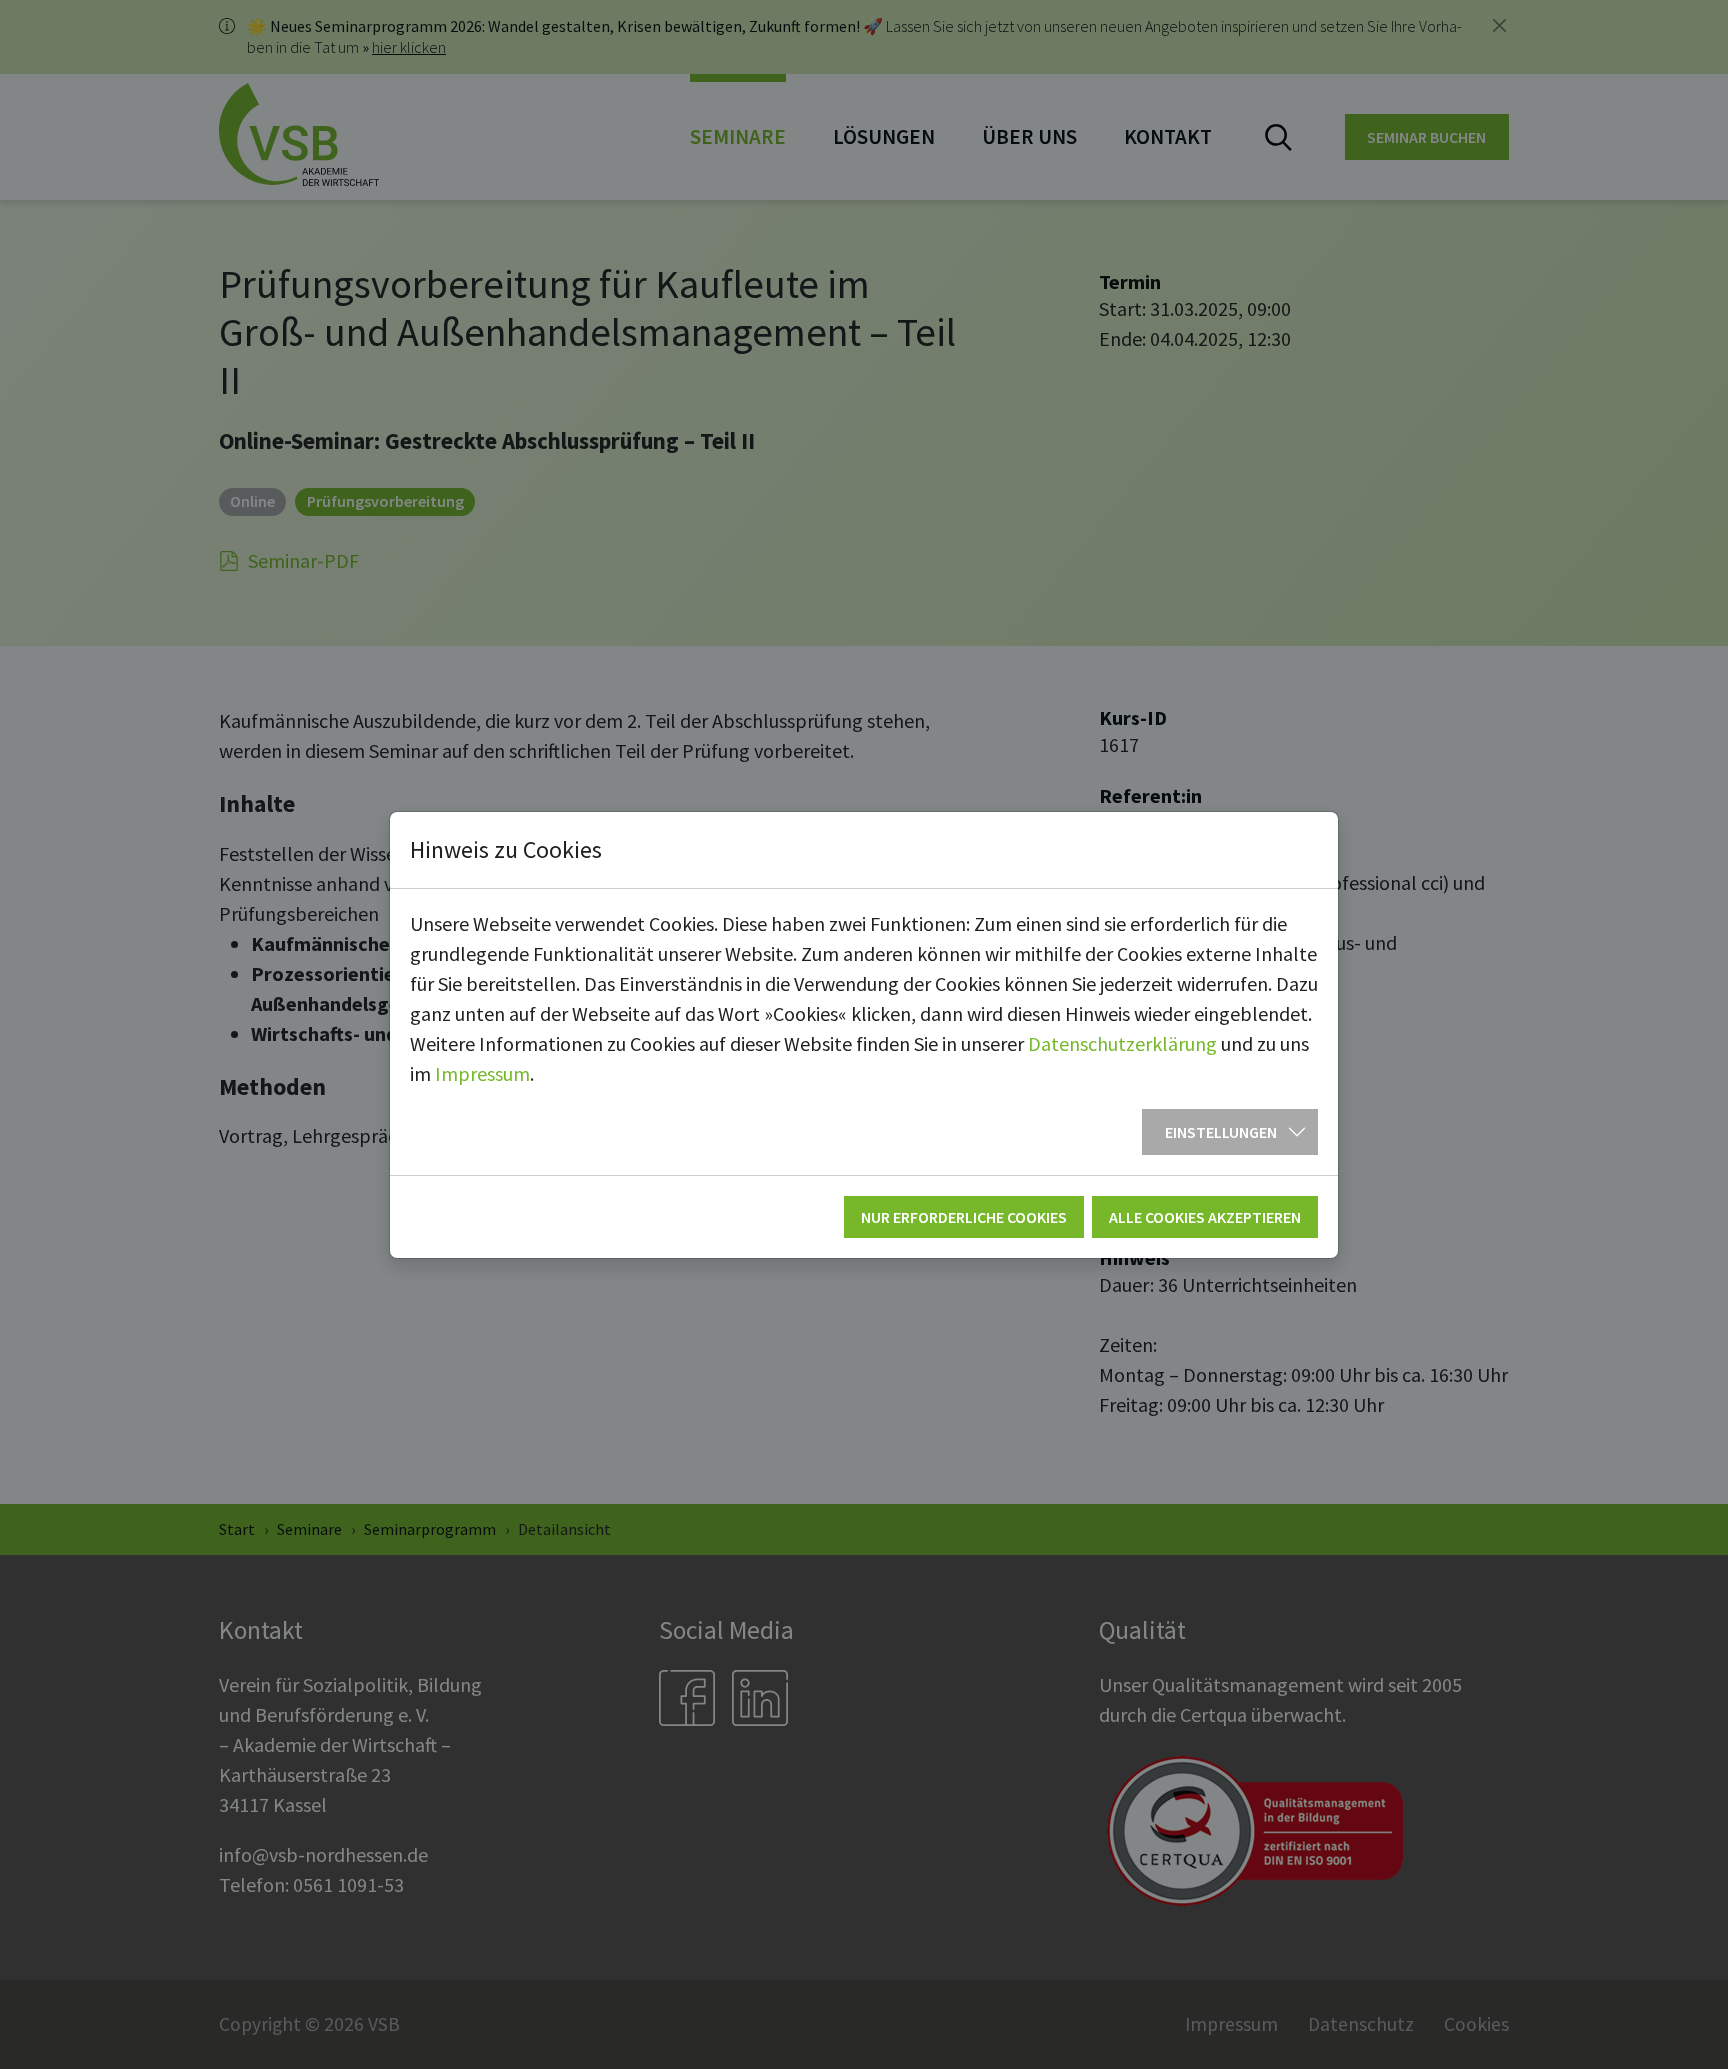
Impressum (482, 1073)
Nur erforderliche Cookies (964, 1217)
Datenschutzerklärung (1122, 1043)
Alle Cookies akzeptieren (1205, 1217)
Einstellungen (1221, 1132)
